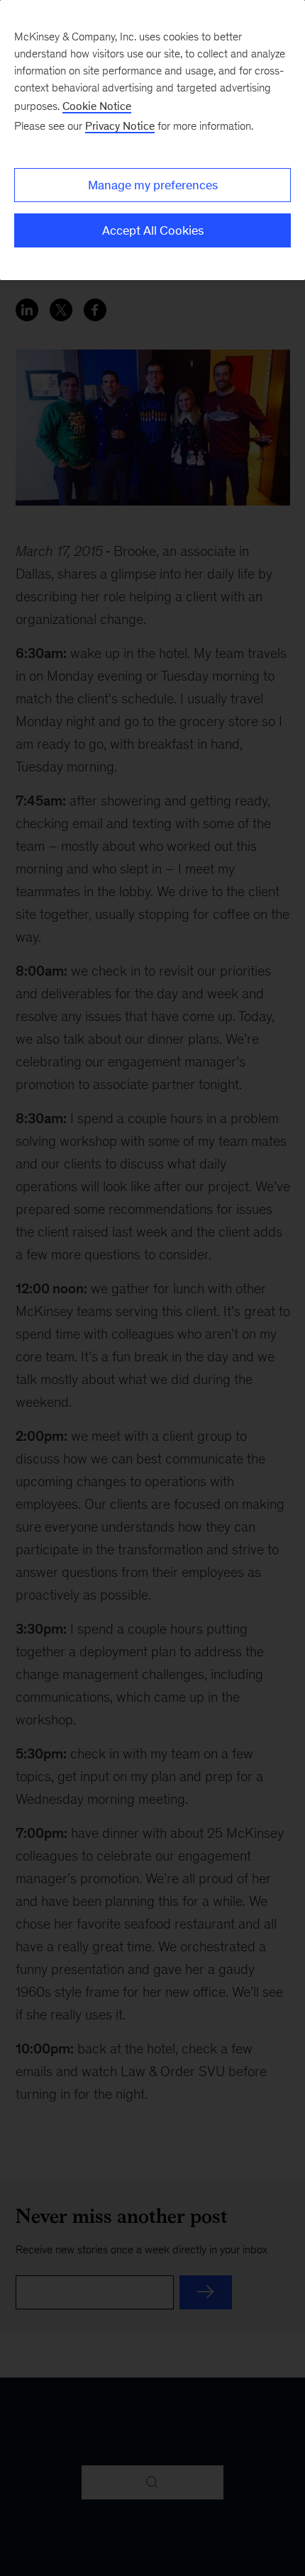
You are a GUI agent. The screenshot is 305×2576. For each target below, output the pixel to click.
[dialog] (152, 140)
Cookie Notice (97, 106)
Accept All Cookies (153, 230)
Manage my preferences (153, 185)
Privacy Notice (120, 126)
